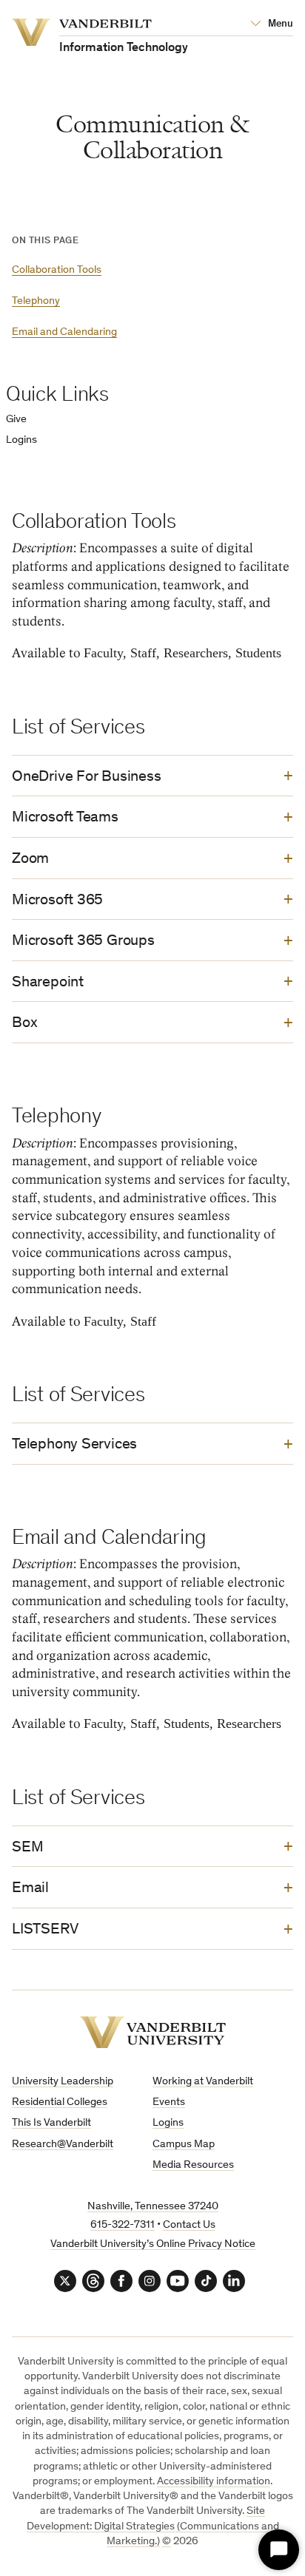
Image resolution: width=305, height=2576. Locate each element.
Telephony (36, 301)
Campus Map (184, 2145)
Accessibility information (214, 2482)
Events (169, 2102)
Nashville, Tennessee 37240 (153, 2207)
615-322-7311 (123, 2225)
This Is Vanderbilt (51, 2123)
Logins (21, 440)
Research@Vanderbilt (63, 2145)
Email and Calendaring (64, 332)
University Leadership (63, 2082)
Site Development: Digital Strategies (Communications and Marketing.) (153, 2526)
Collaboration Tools (57, 270)
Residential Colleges (60, 2102)
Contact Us (189, 2225)
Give (16, 420)
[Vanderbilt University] (153, 2032)
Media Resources (193, 2165)
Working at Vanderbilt (203, 2082)
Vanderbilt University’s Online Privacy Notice (153, 2244)
